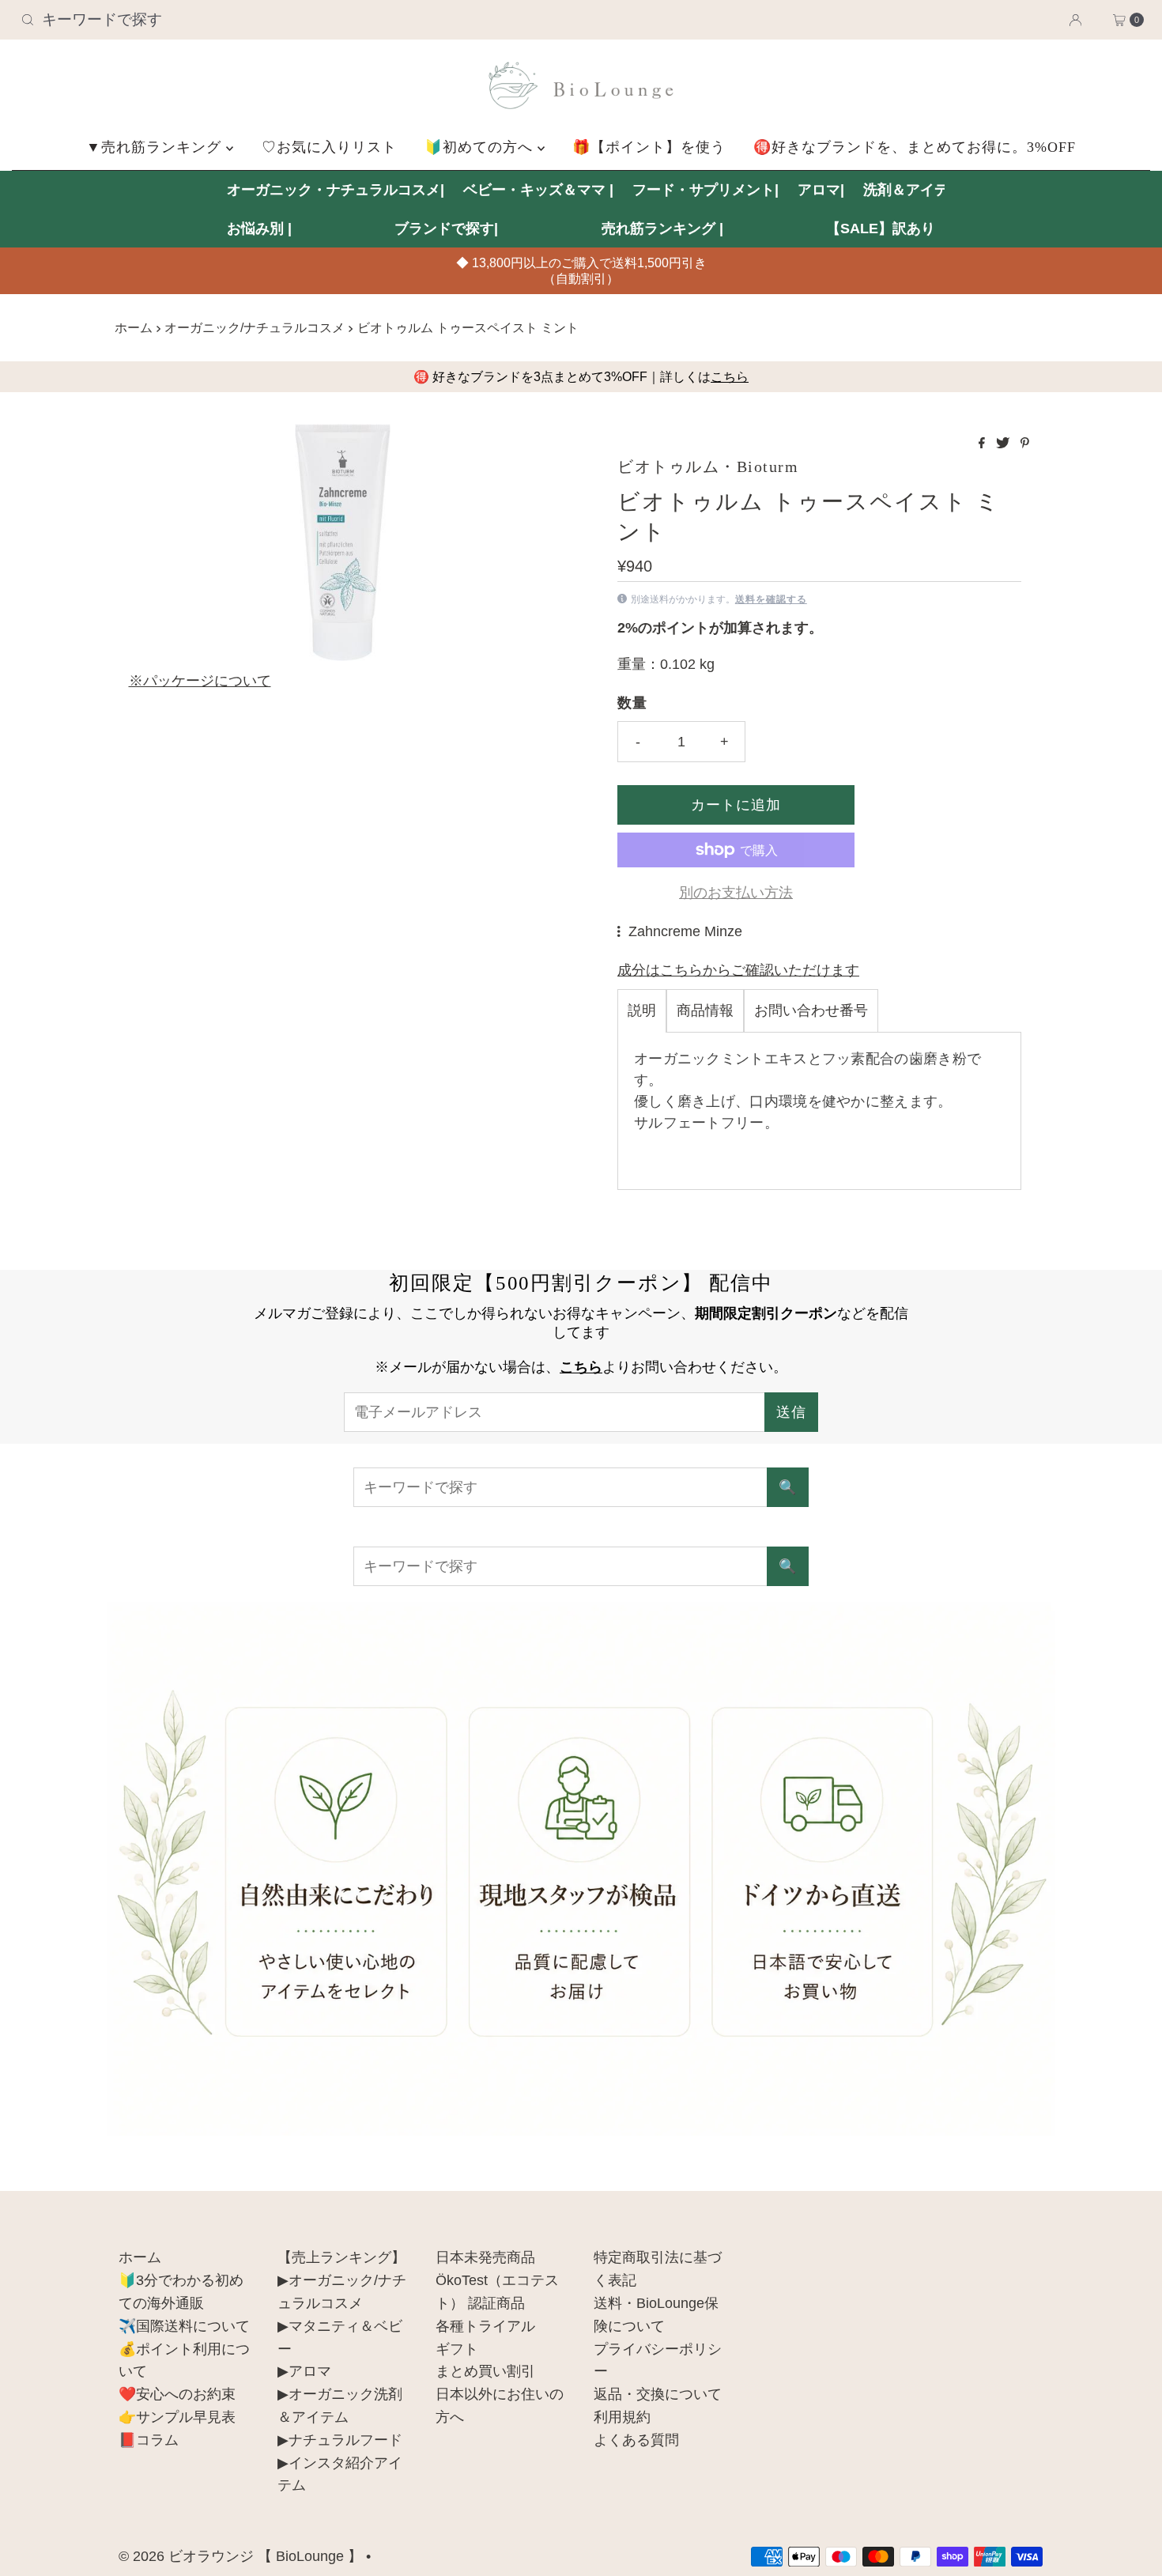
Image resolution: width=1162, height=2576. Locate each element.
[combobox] (199, 20)
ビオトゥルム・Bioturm (708, 466)
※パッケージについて (200, 681)
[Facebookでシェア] (983, 444)
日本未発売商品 (485, 2257)
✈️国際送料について (184, 2326)
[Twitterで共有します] (1004, 444)
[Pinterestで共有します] (1025, 444)
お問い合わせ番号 (811, 1010)
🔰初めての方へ (481, 147)
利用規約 (622, 2417)
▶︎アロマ (304, 2371)
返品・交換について (658, 2394)
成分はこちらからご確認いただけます (738, 970)
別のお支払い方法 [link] (736, 893)
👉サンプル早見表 (177, 2417)
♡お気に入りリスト (329, 147)
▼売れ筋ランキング (156, 147)
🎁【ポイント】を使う (649, 147)
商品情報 (705, 1010)
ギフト (457, 2349)
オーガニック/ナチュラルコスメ (255, 327)
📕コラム (149, 2440)
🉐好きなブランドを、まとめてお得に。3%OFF (915, 147)
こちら (730, 377)
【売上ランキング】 (341, 2257)
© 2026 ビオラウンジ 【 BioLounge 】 (240, 2556)
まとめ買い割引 (485, 2371)
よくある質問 (636, 2440)
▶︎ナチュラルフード (340, 2440)
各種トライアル (485, 2326)
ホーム (134, 327)
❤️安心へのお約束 (177, 2394)
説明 (642, 1010)
